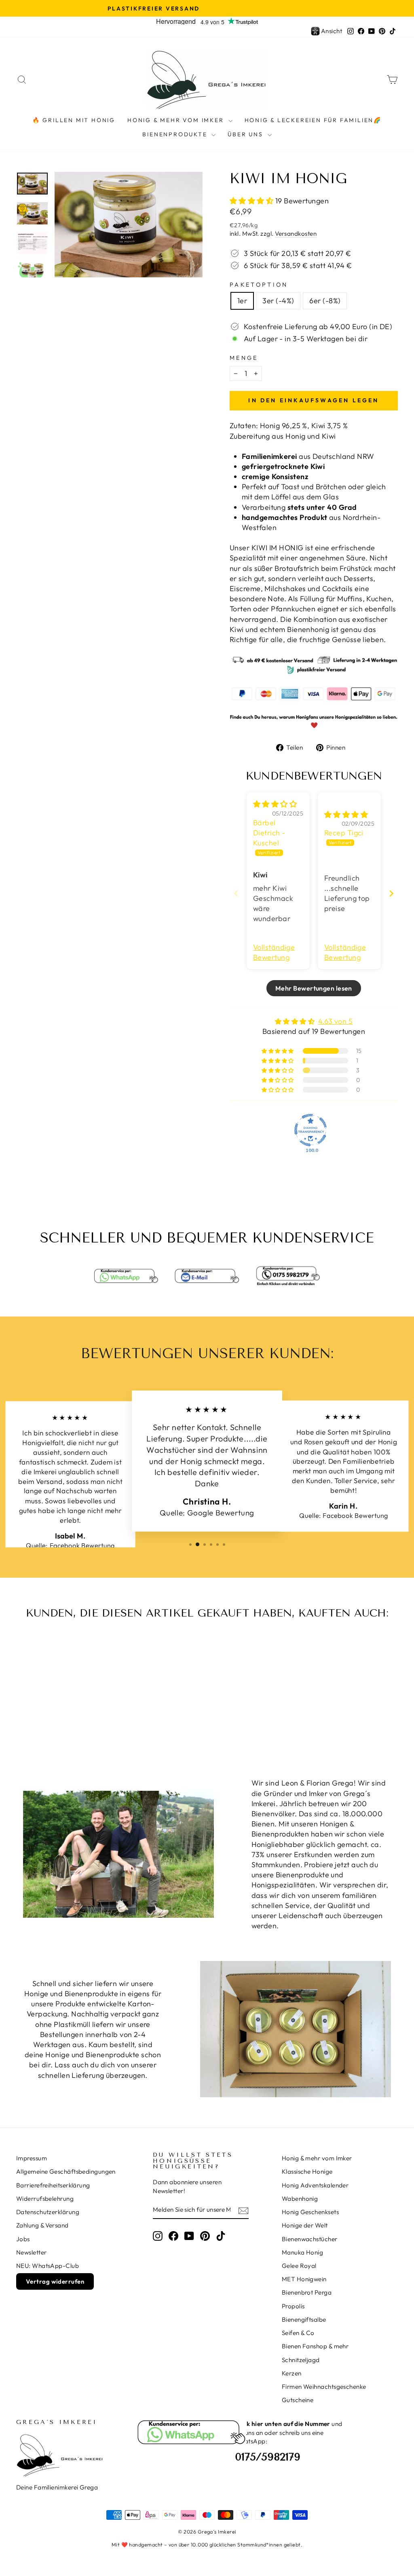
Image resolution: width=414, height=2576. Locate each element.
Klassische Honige (307, 2171)
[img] (275, 804)
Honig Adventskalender (315, 2185)
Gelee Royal (299, 2266)
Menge (244, 358)
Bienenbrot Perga (307, 2292)
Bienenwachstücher (310, 2239)
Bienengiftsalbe (304, 2319)
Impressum (32, 2158)
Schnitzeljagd (301, 2360)
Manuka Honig (302, 2252)
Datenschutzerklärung (48, 2212)
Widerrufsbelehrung (45, 2199)
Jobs (23, 2239)
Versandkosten (296, 234)
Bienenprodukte (176, 134)
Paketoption (259, 285)
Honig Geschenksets (310, 2212)
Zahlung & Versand (42, 2225)
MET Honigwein (304, 2279)
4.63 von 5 (336, 1021)
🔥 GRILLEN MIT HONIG (74, 120)
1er (242, 301)
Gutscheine (298, 2400)
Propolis (293, 2306)
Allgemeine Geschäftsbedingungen (66, 2171)
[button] (252, 201)
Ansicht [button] (332, 31)
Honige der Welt (305, 2225)
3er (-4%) (278, 301)
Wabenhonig (300, 2199)
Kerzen (292, 2373)
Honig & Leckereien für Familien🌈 (313, 120)
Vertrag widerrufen (55, 2281)
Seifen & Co (298, 2333)
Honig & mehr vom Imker (177, 120)
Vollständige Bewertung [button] (274, 952)
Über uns (246, 134)
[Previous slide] (236, 893)
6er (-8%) (325, 301)
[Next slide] (391, 893)
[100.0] (310, 1130)
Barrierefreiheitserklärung (53, 2185)
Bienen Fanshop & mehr (315, 2346)
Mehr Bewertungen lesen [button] (314, 988)
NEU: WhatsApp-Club (48, 2266)
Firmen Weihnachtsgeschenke (324, 2387)
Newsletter (32, 2252)
